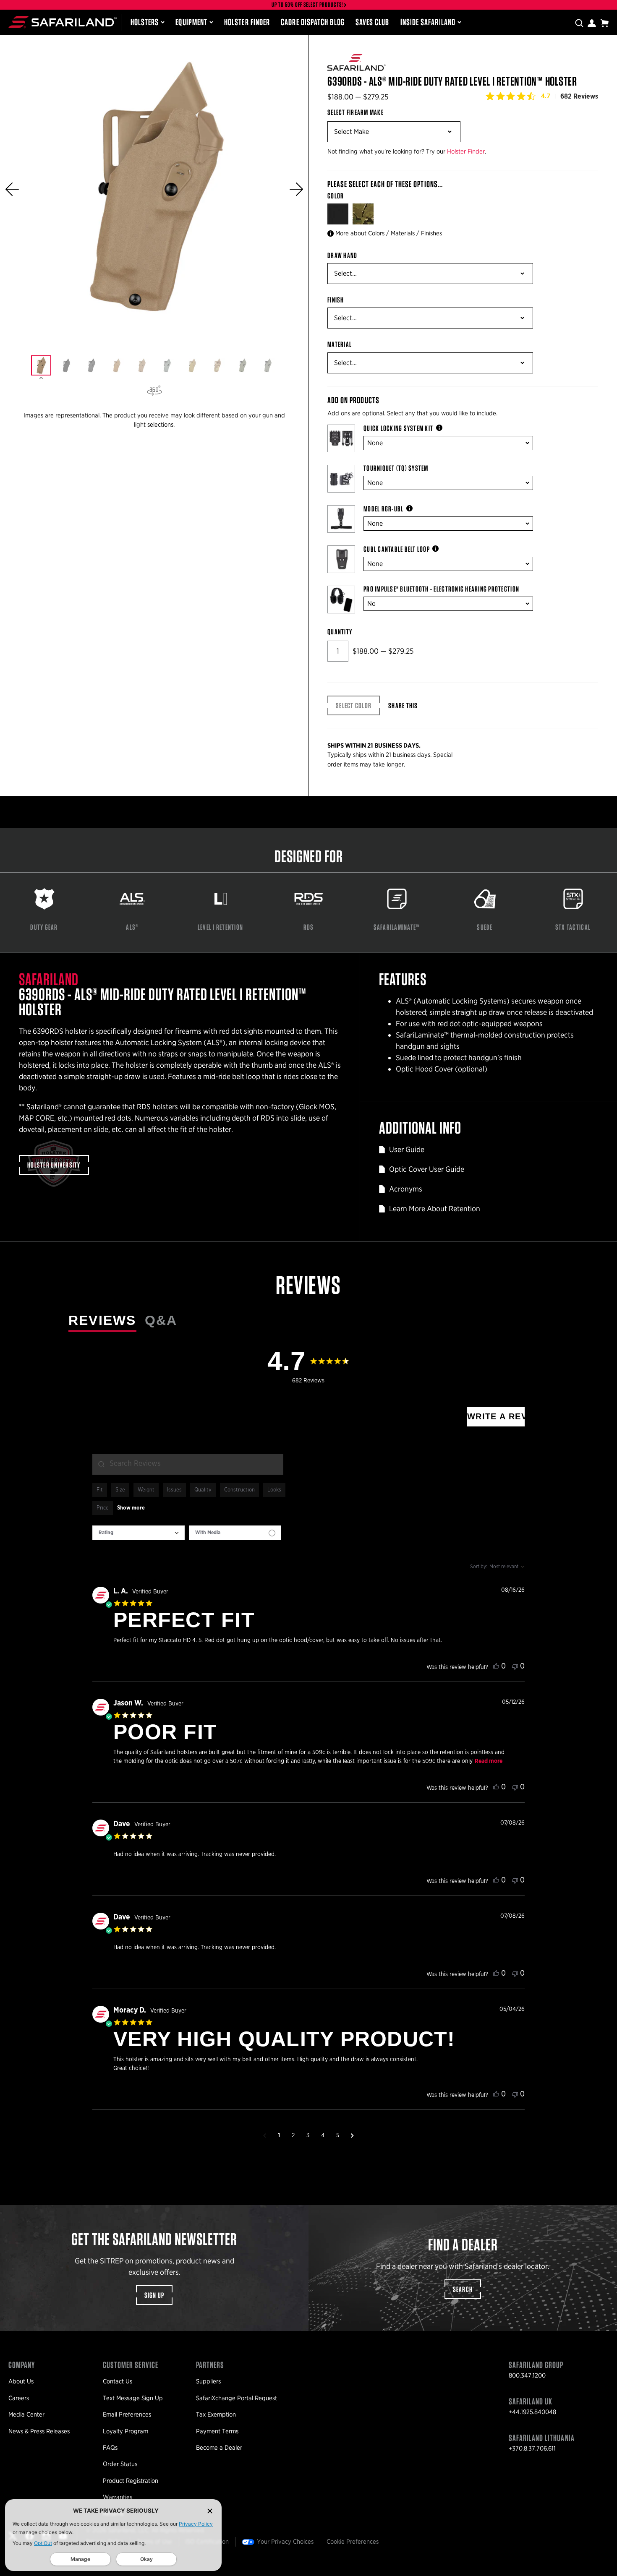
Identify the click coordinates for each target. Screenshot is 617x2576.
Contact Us (118, 2381)
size (120, 1490)
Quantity (340, 632)
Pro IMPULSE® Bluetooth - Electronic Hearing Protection (441, 589)
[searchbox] (188, 1464)
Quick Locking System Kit (398, 428)
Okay (146, 2559)
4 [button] (323, 2135)
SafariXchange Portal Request (237, 2398)
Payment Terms (217, 2431)
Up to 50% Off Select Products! (308, 5)
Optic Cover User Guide (427, 1169)
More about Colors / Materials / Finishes (389, 233)
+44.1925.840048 (532, 2412)
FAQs (110, 2448)
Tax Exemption (216, 2414)
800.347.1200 (527, 2375)
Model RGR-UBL (383, 509)
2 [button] (293, 2135)
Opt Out (43, 2543)
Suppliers (208, 2381)
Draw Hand (342, 256)
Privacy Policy (196, 2524)
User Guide (407, 1149)
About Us (21, 2381)
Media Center (26, 2414)
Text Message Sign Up (133, 2398)
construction (239, 1490)
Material (340, 344)
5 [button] (338, 2135)
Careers (19, 2398)
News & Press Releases (39, 2431)
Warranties (118, 2497)
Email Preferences (127, 2414)
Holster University (54, 1165)
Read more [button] (489, 1761)
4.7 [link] (546, 96)
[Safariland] (63, 22)
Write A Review (496, 1416)
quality (203, 1490)
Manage (80, 2559)
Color (336, 196)
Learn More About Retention (435, 1208)
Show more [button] (131, 1508)
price (103, 1508)
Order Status (120, 2464)
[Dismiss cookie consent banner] (210, 2511)
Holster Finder (247, 22)
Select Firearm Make (356, 112)
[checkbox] (235, 1533)
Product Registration (131, 2481)
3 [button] (308, 2135)
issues (174, 1490)
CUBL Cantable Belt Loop (397, 549)
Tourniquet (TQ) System (396, 468)
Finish (336, 300)
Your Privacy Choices (285, 2542)
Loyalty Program (125, 2431)
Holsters (145, 22)
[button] (12, 189)
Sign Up (154, 2295)
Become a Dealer (219, 2448)
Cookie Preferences (353, 2542)
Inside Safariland (428, 22)
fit (100, 1490)
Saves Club (373, 22)
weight (146, 1490)
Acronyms (406, 1189)
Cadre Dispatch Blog (313, 22)
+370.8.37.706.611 (532, 2448)
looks (274, 1490)
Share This (403, 705)
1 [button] (279, 2135)
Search (463, 2289)
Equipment (191, 22)
